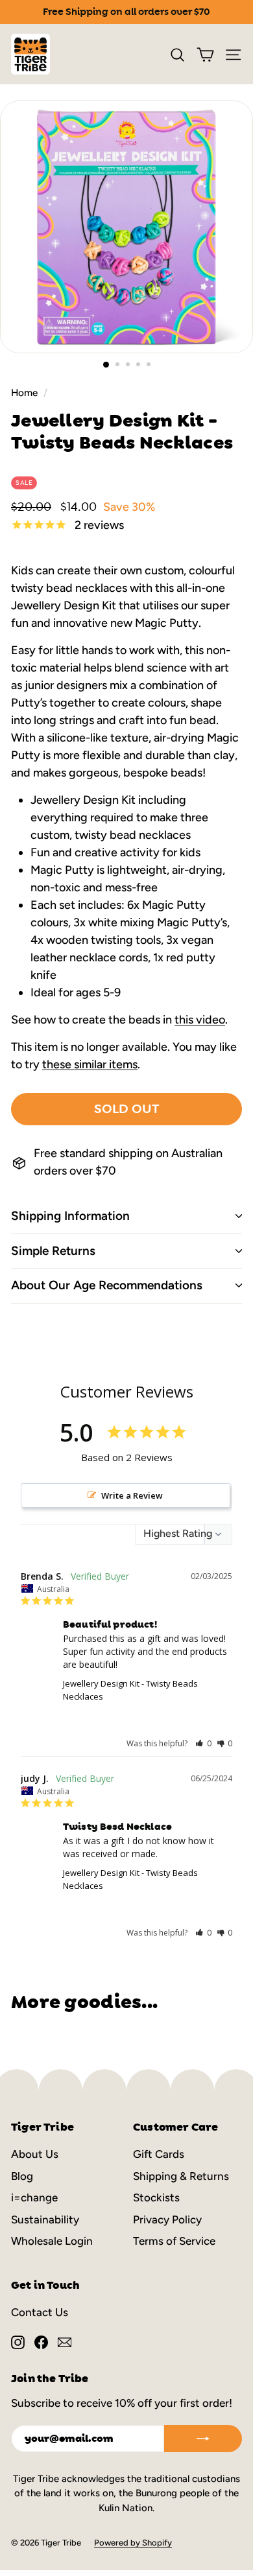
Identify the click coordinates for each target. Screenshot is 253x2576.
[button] (203, 1743)
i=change (34, 2197)
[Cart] (205, 54)
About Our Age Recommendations (107, 1285)
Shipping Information (70, 1216)
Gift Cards (159, 2154)
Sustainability (45, 2219)
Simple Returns (53, 1251)
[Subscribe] (203, 2439)
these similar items (90, 1064)
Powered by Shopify (133, 2543)
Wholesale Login (52, 2241)
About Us (35, 2154)
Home (24, 392)
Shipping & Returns (181, 2176)
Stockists (156, 2197)
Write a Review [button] (132, 1495)
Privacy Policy (167, 2219)
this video (200, 1020)
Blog (22, 2176)
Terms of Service (174, 2241)
